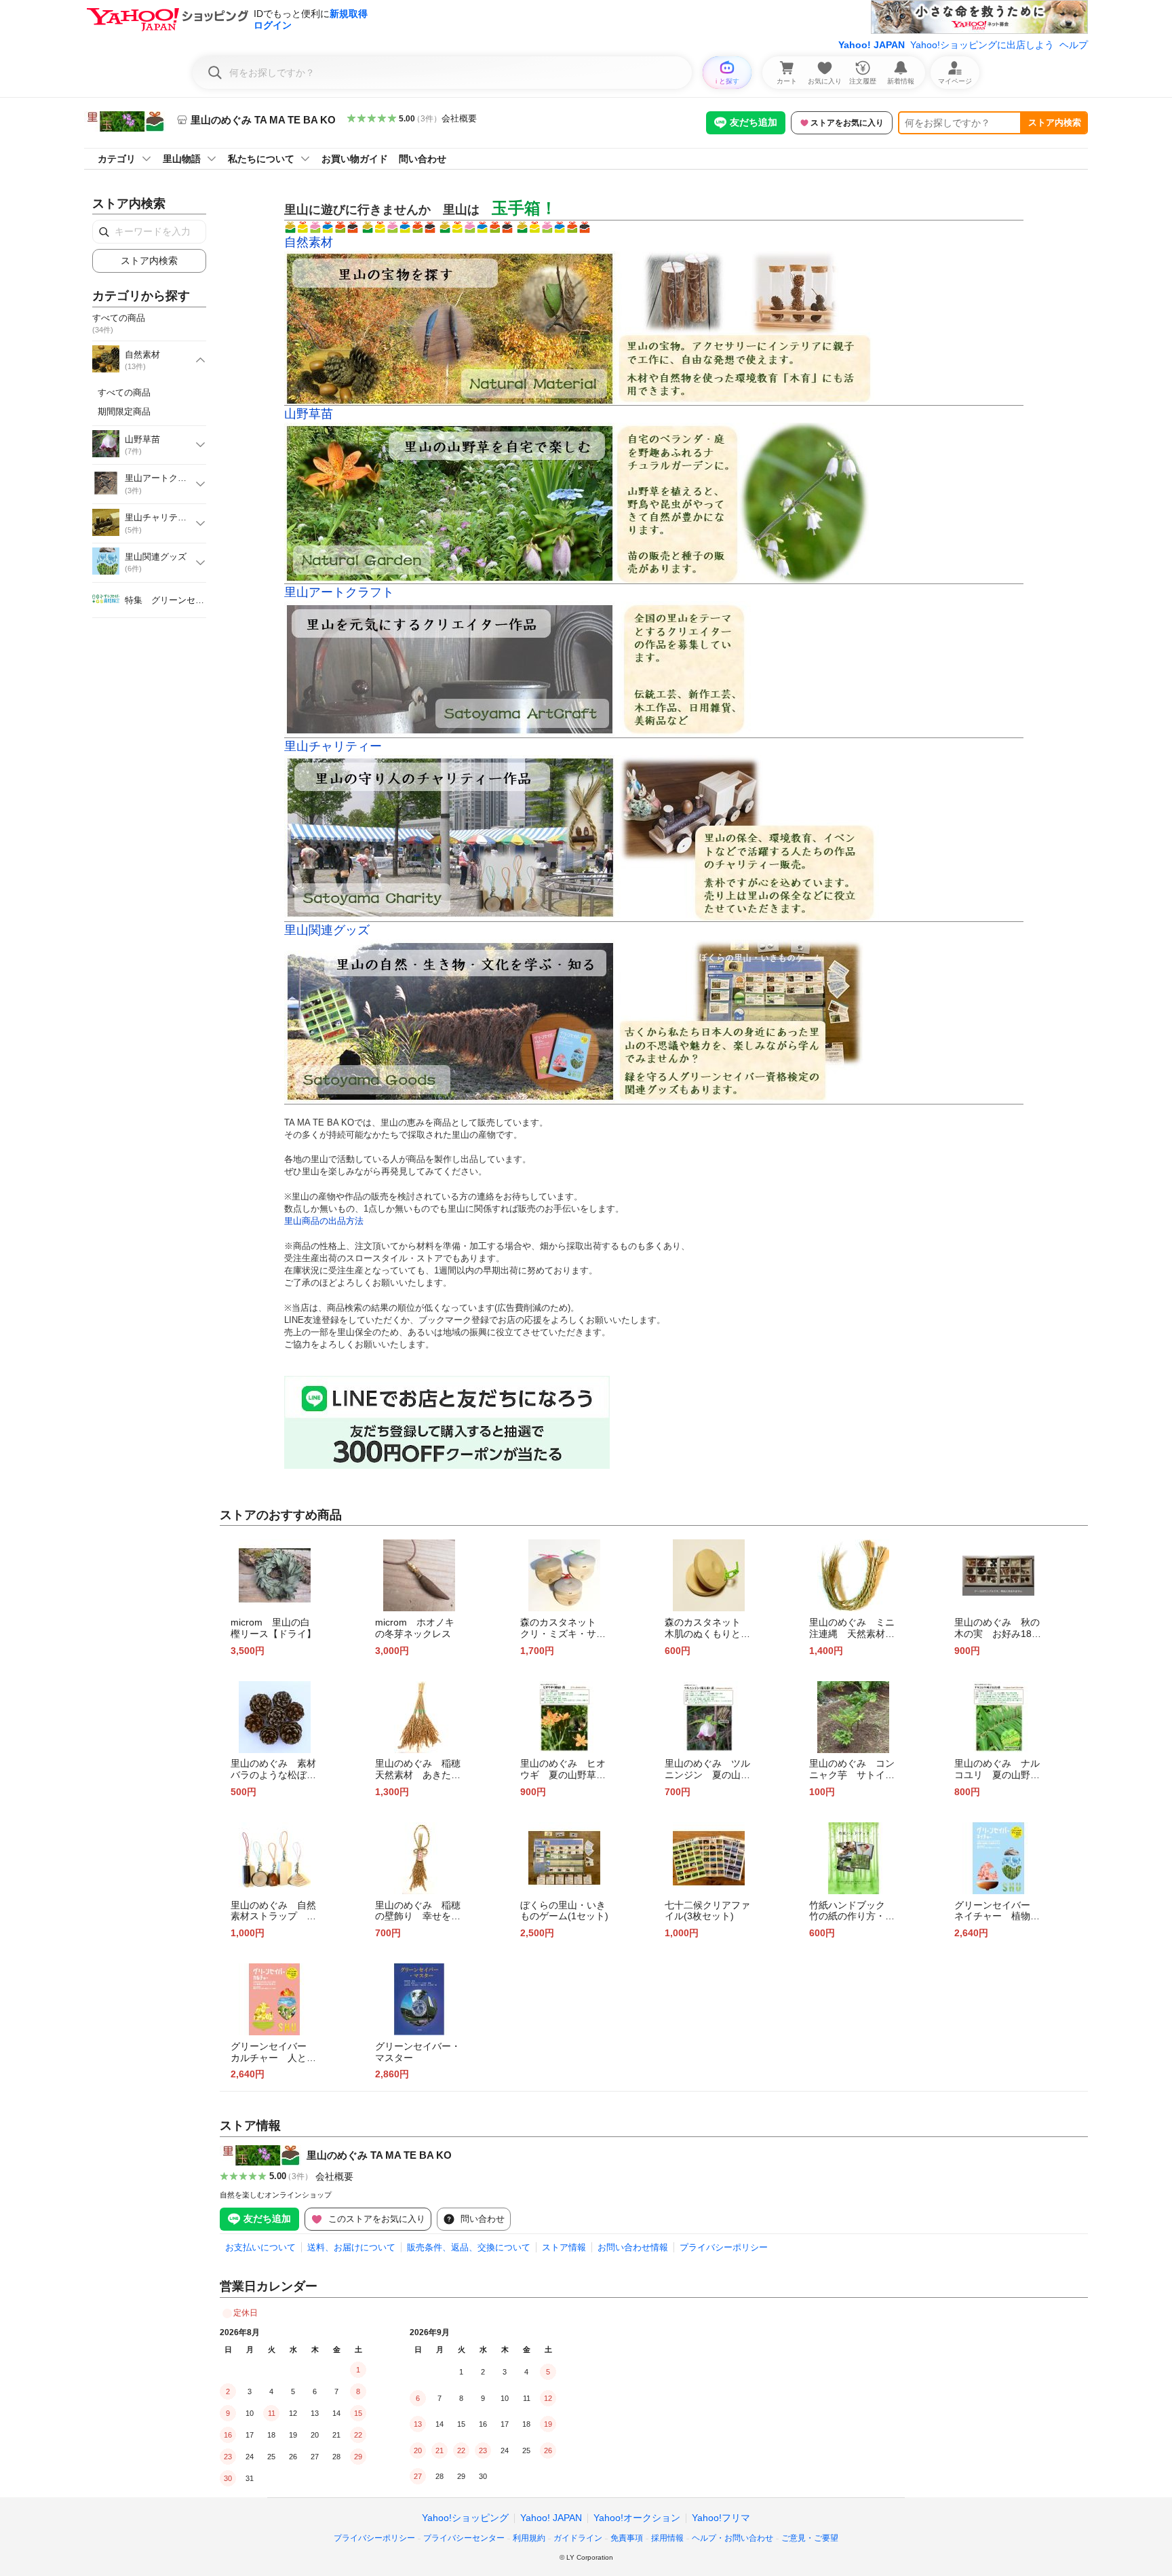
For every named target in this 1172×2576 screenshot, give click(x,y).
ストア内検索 (1055, 122)
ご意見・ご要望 (810, 2538)
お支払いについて (260, 2247)
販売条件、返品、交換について (469, 2247)
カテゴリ (117, 159)
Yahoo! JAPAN (872, 45)
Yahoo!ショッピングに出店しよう (982, 45)
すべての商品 (124, 392)
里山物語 (182, 159)
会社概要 (459, 118)
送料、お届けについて (351, 2247)
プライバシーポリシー (724, 2247)
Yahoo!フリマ (721, 2518)
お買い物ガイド (355, 159)
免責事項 (627, 2538)
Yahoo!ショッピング (465, 2518)
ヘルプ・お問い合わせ (732, 2538)
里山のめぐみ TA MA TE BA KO (379, 2155)
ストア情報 (564, 2247)
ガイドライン (578, 2538)
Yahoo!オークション (637, 2518)
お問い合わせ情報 (633, 2247)
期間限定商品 (124, 411)
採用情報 (667, 2538)
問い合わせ (423, 159)
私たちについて (261, 159)
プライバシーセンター (464, 2538)
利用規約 (529, 2538)
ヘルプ (1074, 45)
